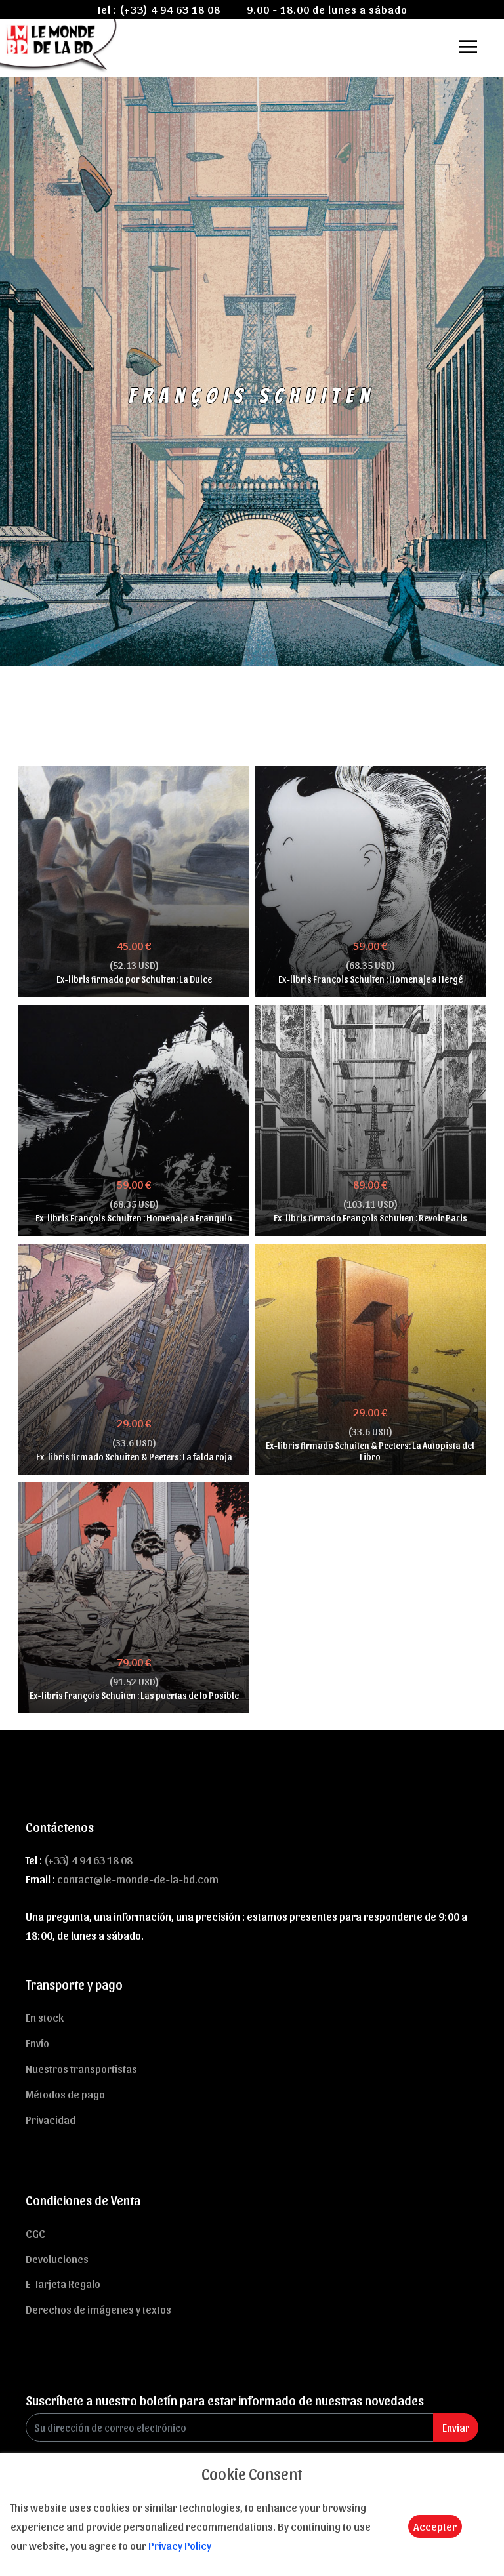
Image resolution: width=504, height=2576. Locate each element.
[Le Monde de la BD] (59, 44)
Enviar (456, 2427)
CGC (35, 2233)
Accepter (435, 2526)
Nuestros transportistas (81, 2068)
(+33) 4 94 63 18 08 (170, 9)
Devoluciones (57, 2259)
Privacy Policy (180, 2545)
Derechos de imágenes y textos (98, 2309)
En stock (45, 2017)
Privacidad (51, 2119)
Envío (37, 2043)
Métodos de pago (65, 2094)
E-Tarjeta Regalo (63, 2283)
